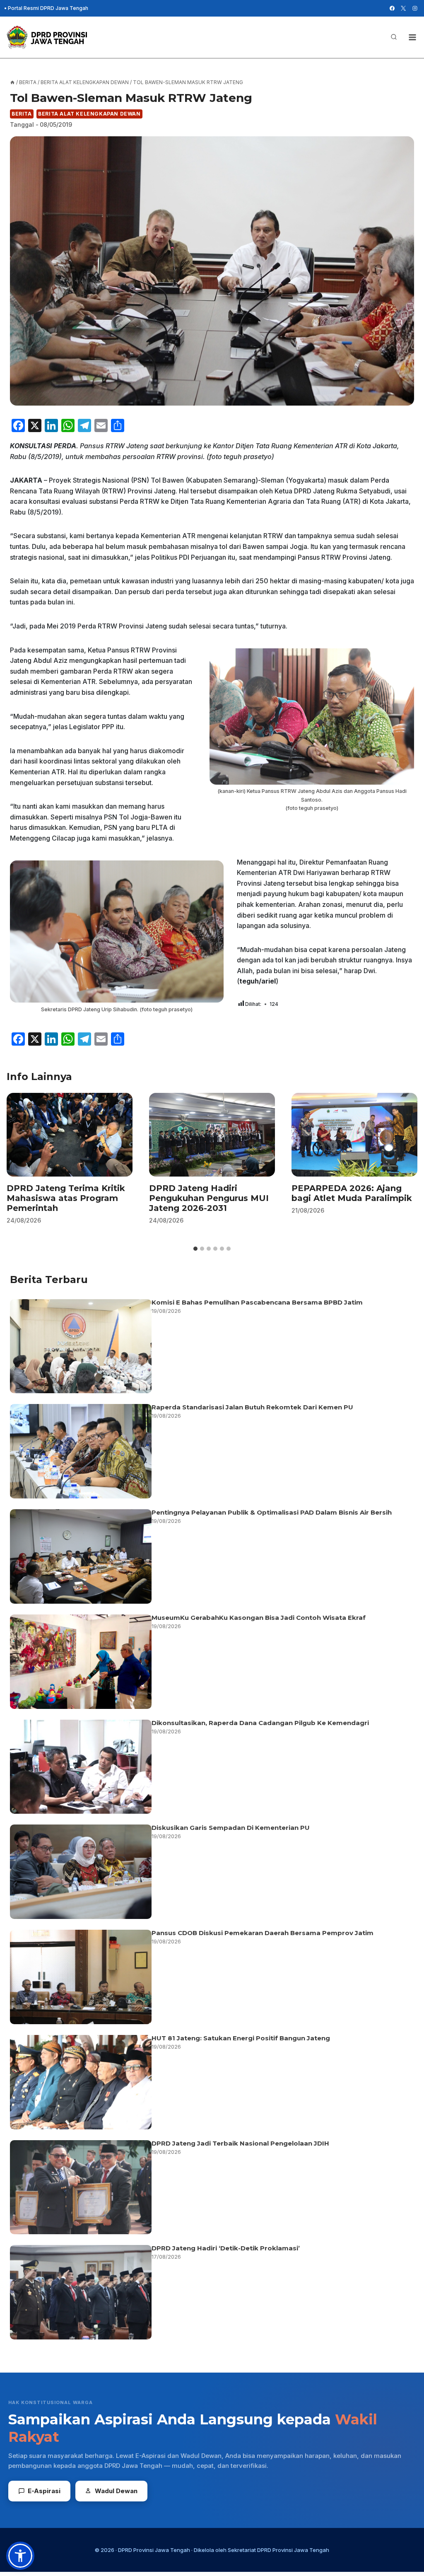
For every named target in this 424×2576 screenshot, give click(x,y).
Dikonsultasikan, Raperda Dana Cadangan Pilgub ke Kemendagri (260, 1723)
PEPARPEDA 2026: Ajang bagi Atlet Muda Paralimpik (352, 1193)
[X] (403, 8)
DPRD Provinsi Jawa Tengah (154, 2550)
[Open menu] (412, 37)
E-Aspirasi (44, 2491)
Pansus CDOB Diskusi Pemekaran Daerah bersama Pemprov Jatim (263, 1933)
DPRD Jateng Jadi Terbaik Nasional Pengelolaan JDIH (240, 2143)
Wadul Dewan (116, 2491)
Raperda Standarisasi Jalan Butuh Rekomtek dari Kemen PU (252, 1407)
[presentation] (70, 1135)
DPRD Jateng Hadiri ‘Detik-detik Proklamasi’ (226, 2248)
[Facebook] (392, 8)
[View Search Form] (394, 37)
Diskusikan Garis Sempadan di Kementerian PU (231, 1828)
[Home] (12, 82)
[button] (20, 2556)
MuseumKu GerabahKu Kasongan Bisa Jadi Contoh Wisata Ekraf (259, 1618)
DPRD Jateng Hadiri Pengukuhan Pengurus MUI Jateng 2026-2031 (209, 1198)
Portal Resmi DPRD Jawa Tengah (48, 8)
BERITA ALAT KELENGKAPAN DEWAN (89, 114)
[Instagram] (415, 8)
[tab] (195, 1249)
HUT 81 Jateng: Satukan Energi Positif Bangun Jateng (241, 2038)
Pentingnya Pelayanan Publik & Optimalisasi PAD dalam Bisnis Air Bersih (272, 1512)
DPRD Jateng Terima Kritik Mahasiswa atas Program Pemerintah (66, 1198)
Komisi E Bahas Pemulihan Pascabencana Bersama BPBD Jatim (257, 1302)
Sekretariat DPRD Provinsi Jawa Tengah (278, 2550)
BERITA (22, 114)
